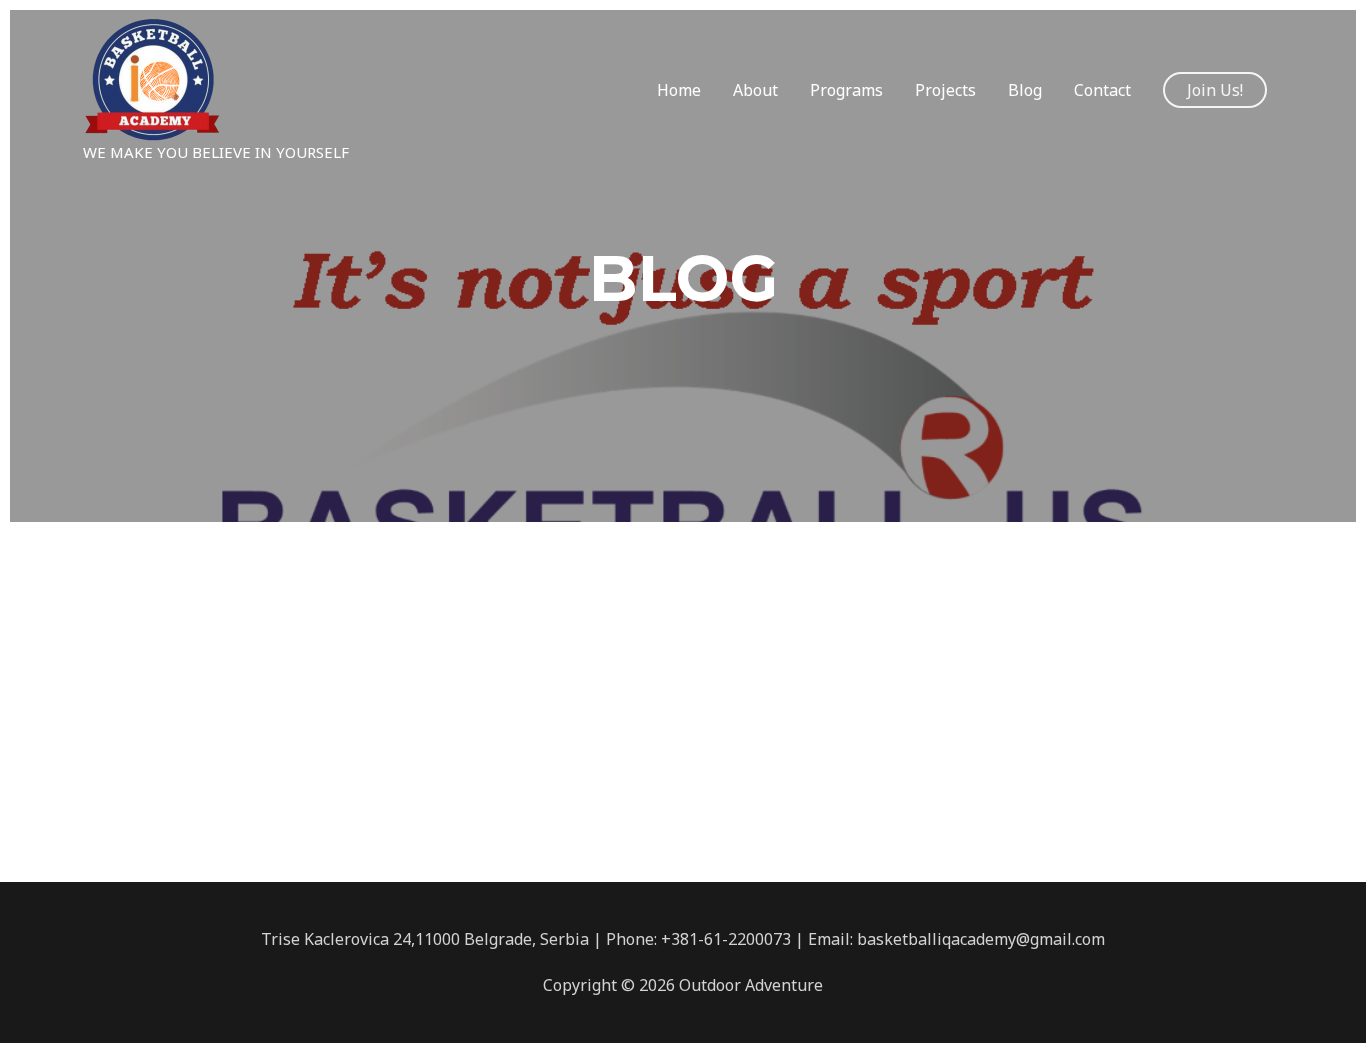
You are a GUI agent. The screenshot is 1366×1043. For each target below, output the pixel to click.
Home (679, 90)
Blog (1025, 90)
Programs (846, 90)
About (755, 90)
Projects (945, 90)
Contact (1102, 90)
